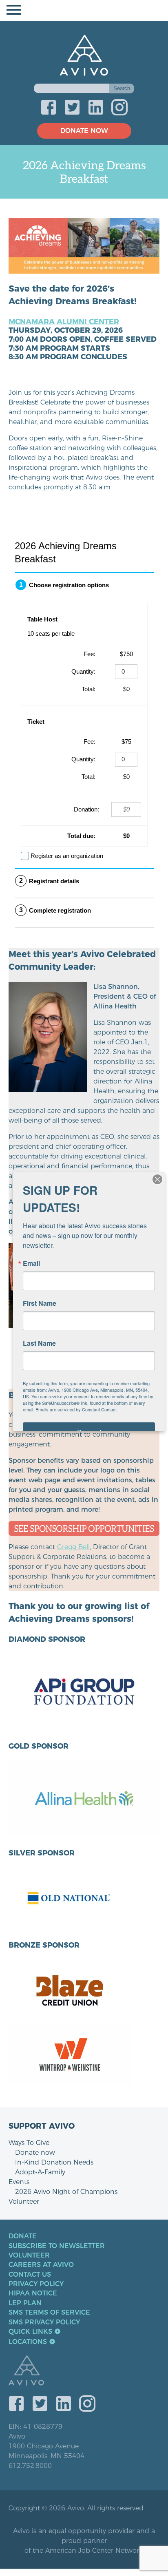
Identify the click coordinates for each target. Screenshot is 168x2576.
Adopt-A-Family (40, 2172)
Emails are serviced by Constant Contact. (77, 1409)
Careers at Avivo (41, 2265)
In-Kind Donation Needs (54, 2162)
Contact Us (30, 2275)
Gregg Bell (73, 1547)
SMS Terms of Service (49, 2313)
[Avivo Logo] (88, 2371)
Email (31, 1263)
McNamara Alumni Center (64, 322)
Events (19, 2182)
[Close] (157, 1179)
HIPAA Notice (33, 2293)
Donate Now (84, 131)
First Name (40, 1303)
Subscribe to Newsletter (57, 2246)
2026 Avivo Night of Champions (66, 2192)
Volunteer (24, 2201)
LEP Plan (25, 2303)
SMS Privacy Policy (44, 2322)
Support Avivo (42, 2126)
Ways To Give (29, 2143)
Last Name (39, 1343)
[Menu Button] (84, 10)
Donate (23, 2236)
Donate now (35, 2153)
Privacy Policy (36, 2284)
